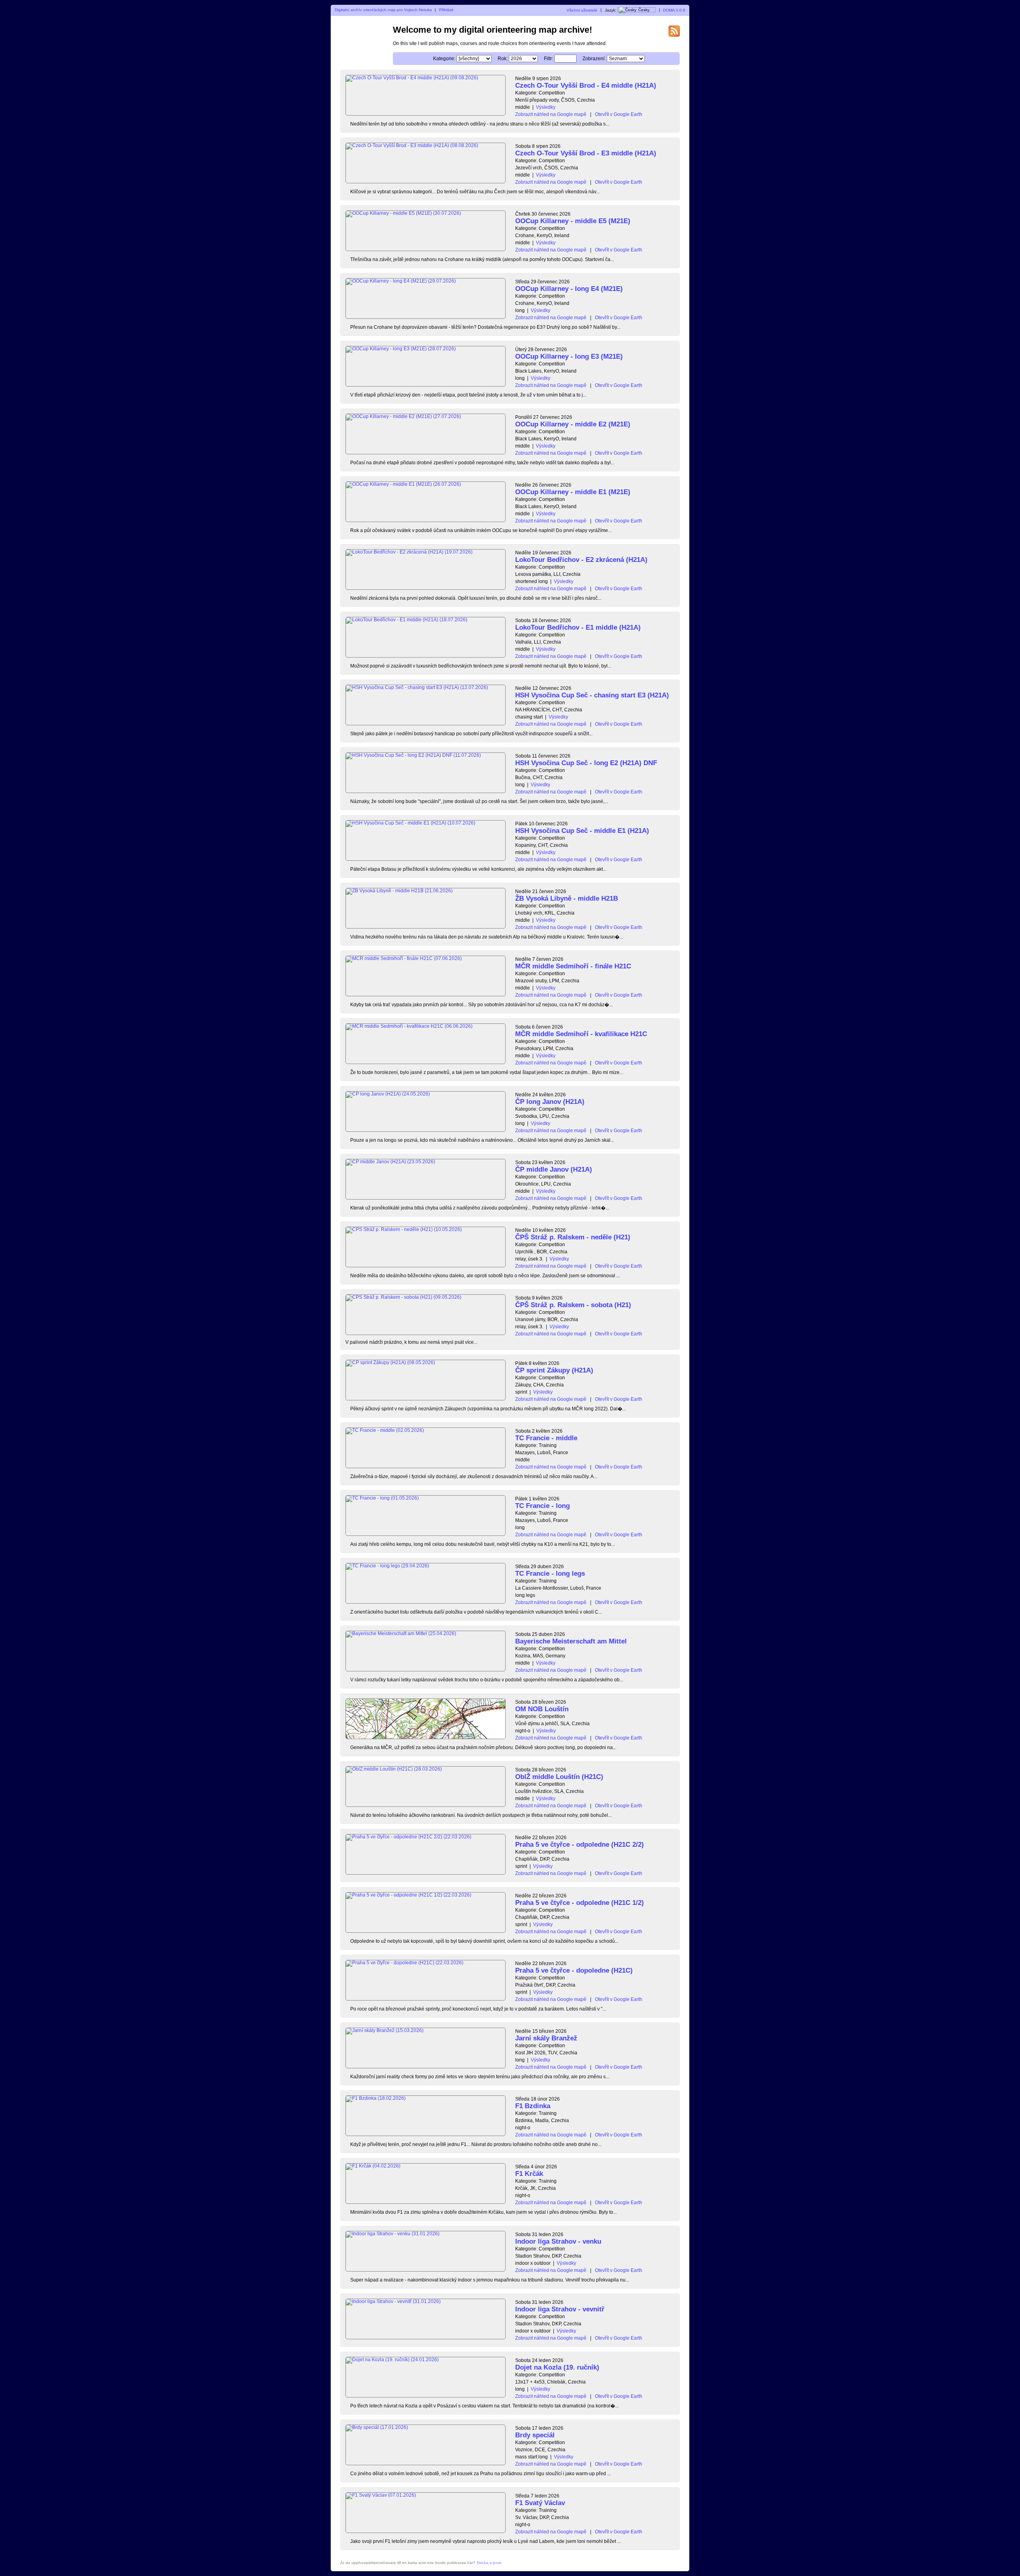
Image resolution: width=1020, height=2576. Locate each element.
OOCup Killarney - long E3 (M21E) (569, 356)
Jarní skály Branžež (546, 2038)
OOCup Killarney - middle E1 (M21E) (573, 492)
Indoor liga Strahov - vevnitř (560, 2309)
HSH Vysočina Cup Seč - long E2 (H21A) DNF (586, 763)
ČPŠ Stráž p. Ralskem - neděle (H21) (573, 1237)
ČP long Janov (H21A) (550, 1102)
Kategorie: (444, 59)
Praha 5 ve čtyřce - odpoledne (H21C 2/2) (580, 1845)
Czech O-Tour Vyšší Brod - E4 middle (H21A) (586, 85)
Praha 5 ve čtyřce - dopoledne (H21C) (574, 1970)
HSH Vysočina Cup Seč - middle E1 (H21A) (582, 831)
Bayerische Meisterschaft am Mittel (571, 1641)
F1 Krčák (529, 2174)
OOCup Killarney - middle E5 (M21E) (573, 221)
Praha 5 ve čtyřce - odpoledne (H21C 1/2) (580, 1903)
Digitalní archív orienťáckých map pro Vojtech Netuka (383, 10)
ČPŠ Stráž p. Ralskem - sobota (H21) (573, 1305)
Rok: (503, 59)
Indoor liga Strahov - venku (558, 2241)
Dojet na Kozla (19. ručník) (557, 2367)
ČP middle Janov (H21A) (554, 1169)
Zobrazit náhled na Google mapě (551, 114)
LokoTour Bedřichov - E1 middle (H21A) (578, 627)
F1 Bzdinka (533, 2106)
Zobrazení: (594, 59)
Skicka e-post (489, 2563)
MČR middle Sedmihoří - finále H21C (573, 966)
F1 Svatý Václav (540, 2503)
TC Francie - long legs (550, 1574)
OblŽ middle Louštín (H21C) (559, 1777)
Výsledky (546, 107)
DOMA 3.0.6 (674, 10)
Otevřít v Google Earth (619, 114)
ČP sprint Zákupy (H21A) (554, 1370)
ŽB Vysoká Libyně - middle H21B (567, 898)
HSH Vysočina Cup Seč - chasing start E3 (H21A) (592, 695)
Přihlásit (446, 10)
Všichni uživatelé (582, 10)
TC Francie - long (542, 1506)
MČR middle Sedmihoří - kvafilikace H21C (581, 1034)
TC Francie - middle (546, 1438)
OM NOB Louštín (542, 1709)
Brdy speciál (535, 2435)
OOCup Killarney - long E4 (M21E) (569, 289)
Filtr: (548, 59)
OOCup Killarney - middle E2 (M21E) (573, 424)
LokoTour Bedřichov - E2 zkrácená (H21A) (581, 560)
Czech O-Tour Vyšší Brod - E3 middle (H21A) (586, 153)
